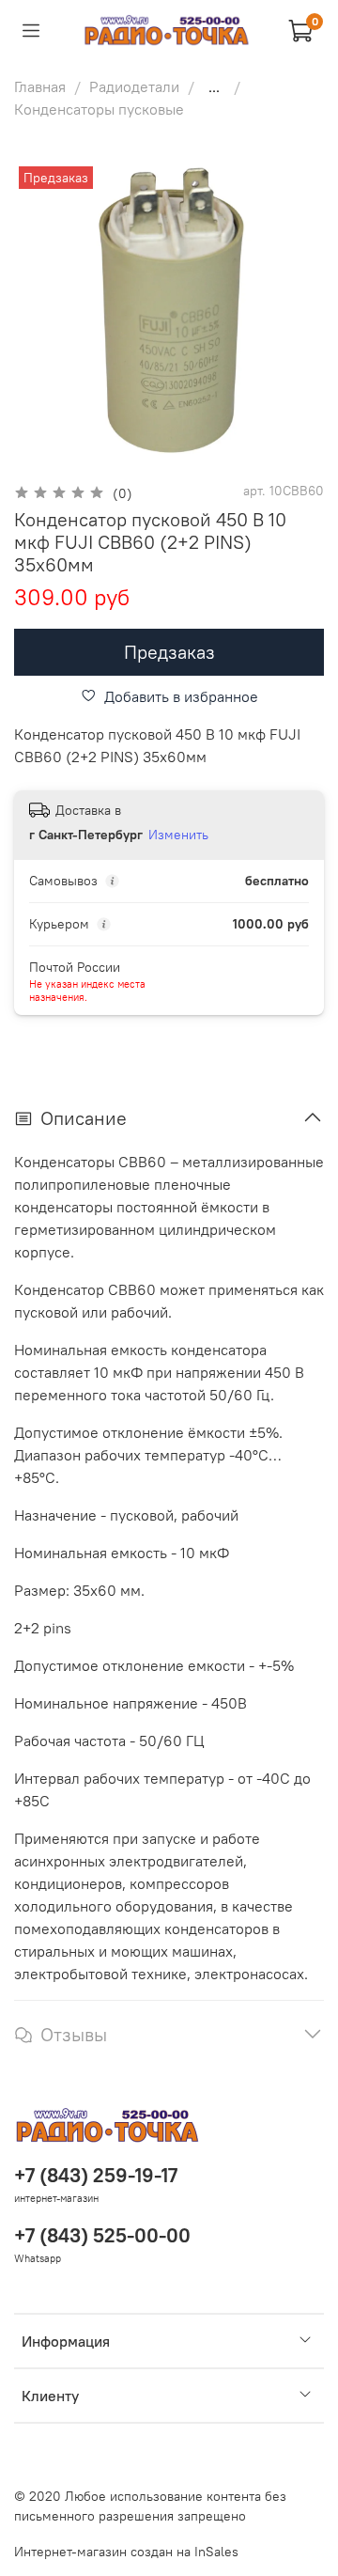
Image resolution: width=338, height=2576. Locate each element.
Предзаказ (169, 652)
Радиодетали (134, 86)
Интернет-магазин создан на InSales (126, 2552)
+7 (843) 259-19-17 (96, 2175)
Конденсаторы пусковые (99, 109)
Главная (40, 86)
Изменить (178, 835)
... (214, 86)
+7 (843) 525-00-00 (102, 2235)
